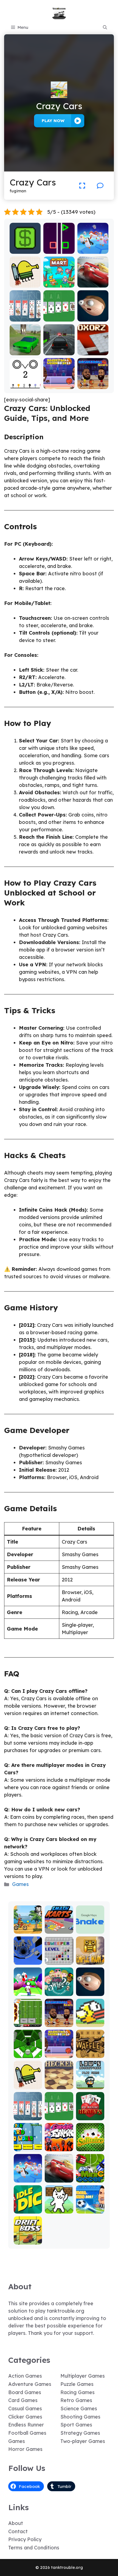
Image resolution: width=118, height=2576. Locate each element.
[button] (105, 27)
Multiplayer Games (83, 2376)
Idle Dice (28, 2210)
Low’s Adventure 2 (90, 2080)
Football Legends (90, 2207)
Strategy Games (80, 2433)
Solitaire (90, 2147)
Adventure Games (30, 2384)
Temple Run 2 (90, 1958)
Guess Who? (59, 1990)
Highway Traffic (59, 349)
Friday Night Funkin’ (59, 2142)
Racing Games (78, 2392)
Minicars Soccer (90, 2176)
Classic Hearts (90, 2114)
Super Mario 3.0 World (28, 2142)
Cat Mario (59, 2210)
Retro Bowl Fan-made (28, 2021)
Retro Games (76, 2400)
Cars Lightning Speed (93, 279)
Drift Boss (28, 2241)
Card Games (23, 2400)
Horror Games (25, 2449)
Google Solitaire (59, 315)
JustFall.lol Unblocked (93, 247)
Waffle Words (90, 2052)
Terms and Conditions (34, 2548)
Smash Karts (59, 1927)
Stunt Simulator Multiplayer (25, 346)
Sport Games (76, 2425)
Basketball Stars (93, 383)
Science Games (79, 2409)
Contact (18, 2531)
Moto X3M (28, 1930)
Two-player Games (83, 2441)
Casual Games (25, 2409)
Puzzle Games (77, 2384)
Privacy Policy (25, 2539)
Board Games (25, 2392)
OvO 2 (25, 385)
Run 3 (28, 1961)
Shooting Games (80, 2417)
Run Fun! (28, 1992)
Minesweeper (59, 1958)
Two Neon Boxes (59, 247)
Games (20, 1884)
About (16, 2523)
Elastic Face (93, 318)
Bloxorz (93, 351)
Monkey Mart (59, 284)
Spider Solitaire (25, 315)
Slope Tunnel (28, 2052)
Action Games (25, 2376)
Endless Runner (26, 2425)
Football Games (27, 2433)
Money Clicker (25, 247)
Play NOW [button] (53, 121)
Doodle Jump (25, 281)
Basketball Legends (59, 383)
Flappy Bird (90, 2023)
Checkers (59, 2085)
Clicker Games (25, 2417)
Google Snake (90, 1927)
